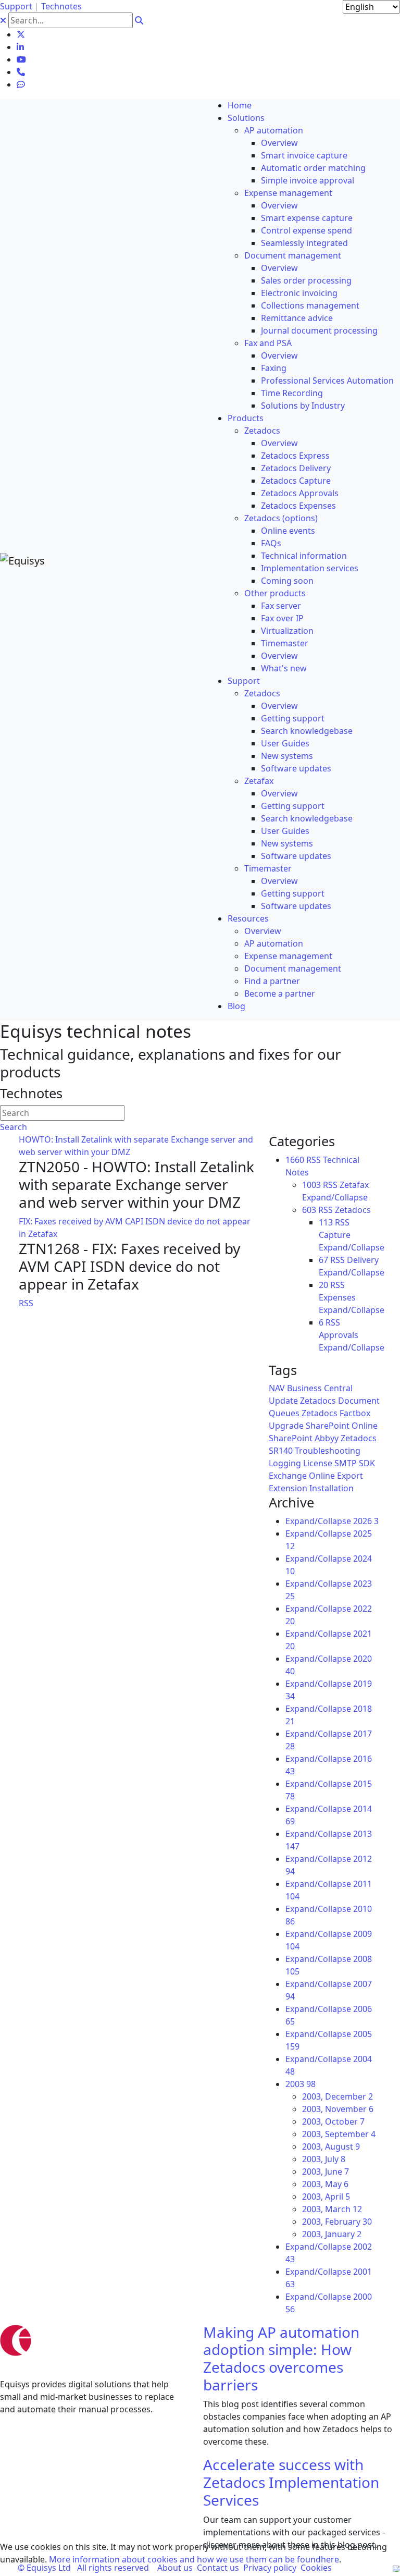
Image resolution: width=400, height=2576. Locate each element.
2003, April (326, 2197)
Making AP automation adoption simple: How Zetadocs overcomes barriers (281, 2358)
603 (309, 1210)
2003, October (333, 2121)
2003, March (332, 2209)
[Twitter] (21, 34)
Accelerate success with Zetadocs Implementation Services (291, 2482)
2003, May (325, 2184)
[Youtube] (21, 59)
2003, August (331, 2146)
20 (323, 1285)
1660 (295, 1160)
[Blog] (21, 84)
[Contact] (21, 72)
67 (323, 1260)
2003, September (339, 2134)
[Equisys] (22, 560)
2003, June (326, 2172)
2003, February (337, 2222)
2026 (366, 1521)
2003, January (332, 2234)
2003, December (337, 2096)
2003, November (338, 2109)
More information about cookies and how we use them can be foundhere (194, 2559)
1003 (311, 1185)
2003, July (324, 2159)
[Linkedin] (20, 47)
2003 (301, 2084)
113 (326, 1222)
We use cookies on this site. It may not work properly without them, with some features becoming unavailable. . (193, 2553)
